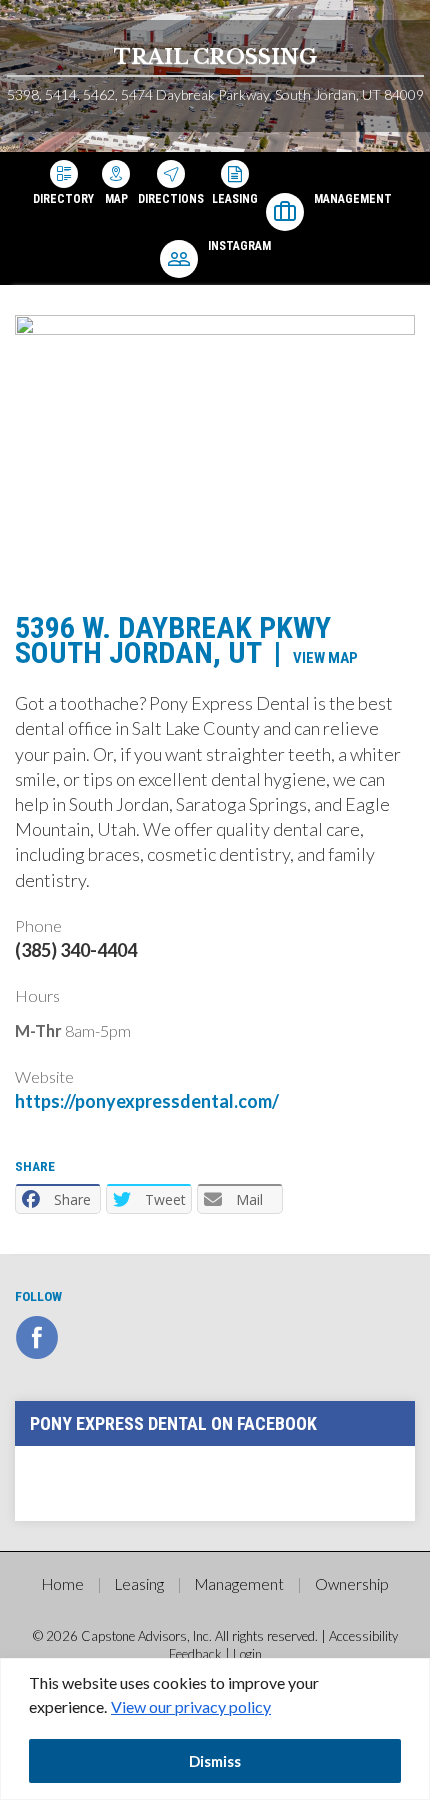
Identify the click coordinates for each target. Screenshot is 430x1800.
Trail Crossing (215, 57)
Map (116, 198)
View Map (325, 658)
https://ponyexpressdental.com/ (147, 1101)
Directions (171, 198)
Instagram (239, 246)
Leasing (235, 198)
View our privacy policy (191, 1706)
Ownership (351, 1584)
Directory (63, 198)
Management (353, 199)
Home (63, 1584)
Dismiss (215, 1761)
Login (247, 1654)
